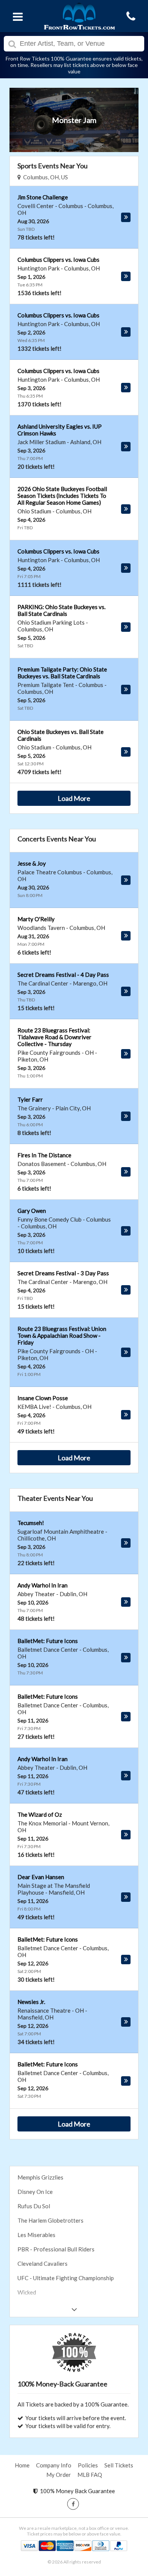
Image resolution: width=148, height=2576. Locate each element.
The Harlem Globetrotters (50, 2220)
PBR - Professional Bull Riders (56, 2249)
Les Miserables (36, 2235)
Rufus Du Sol (34, 2206)
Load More (74, 798)
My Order (59, 2475)
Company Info (54, 2465)
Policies (88, 2465)
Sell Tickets (119, 2465)
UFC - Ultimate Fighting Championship (66, 2278)
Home (22, 2465)
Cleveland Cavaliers (43, 2264)
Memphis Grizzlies (40, 2177)
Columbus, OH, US (44, 177)
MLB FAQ (90, 2475)
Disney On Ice (35, 2192)
